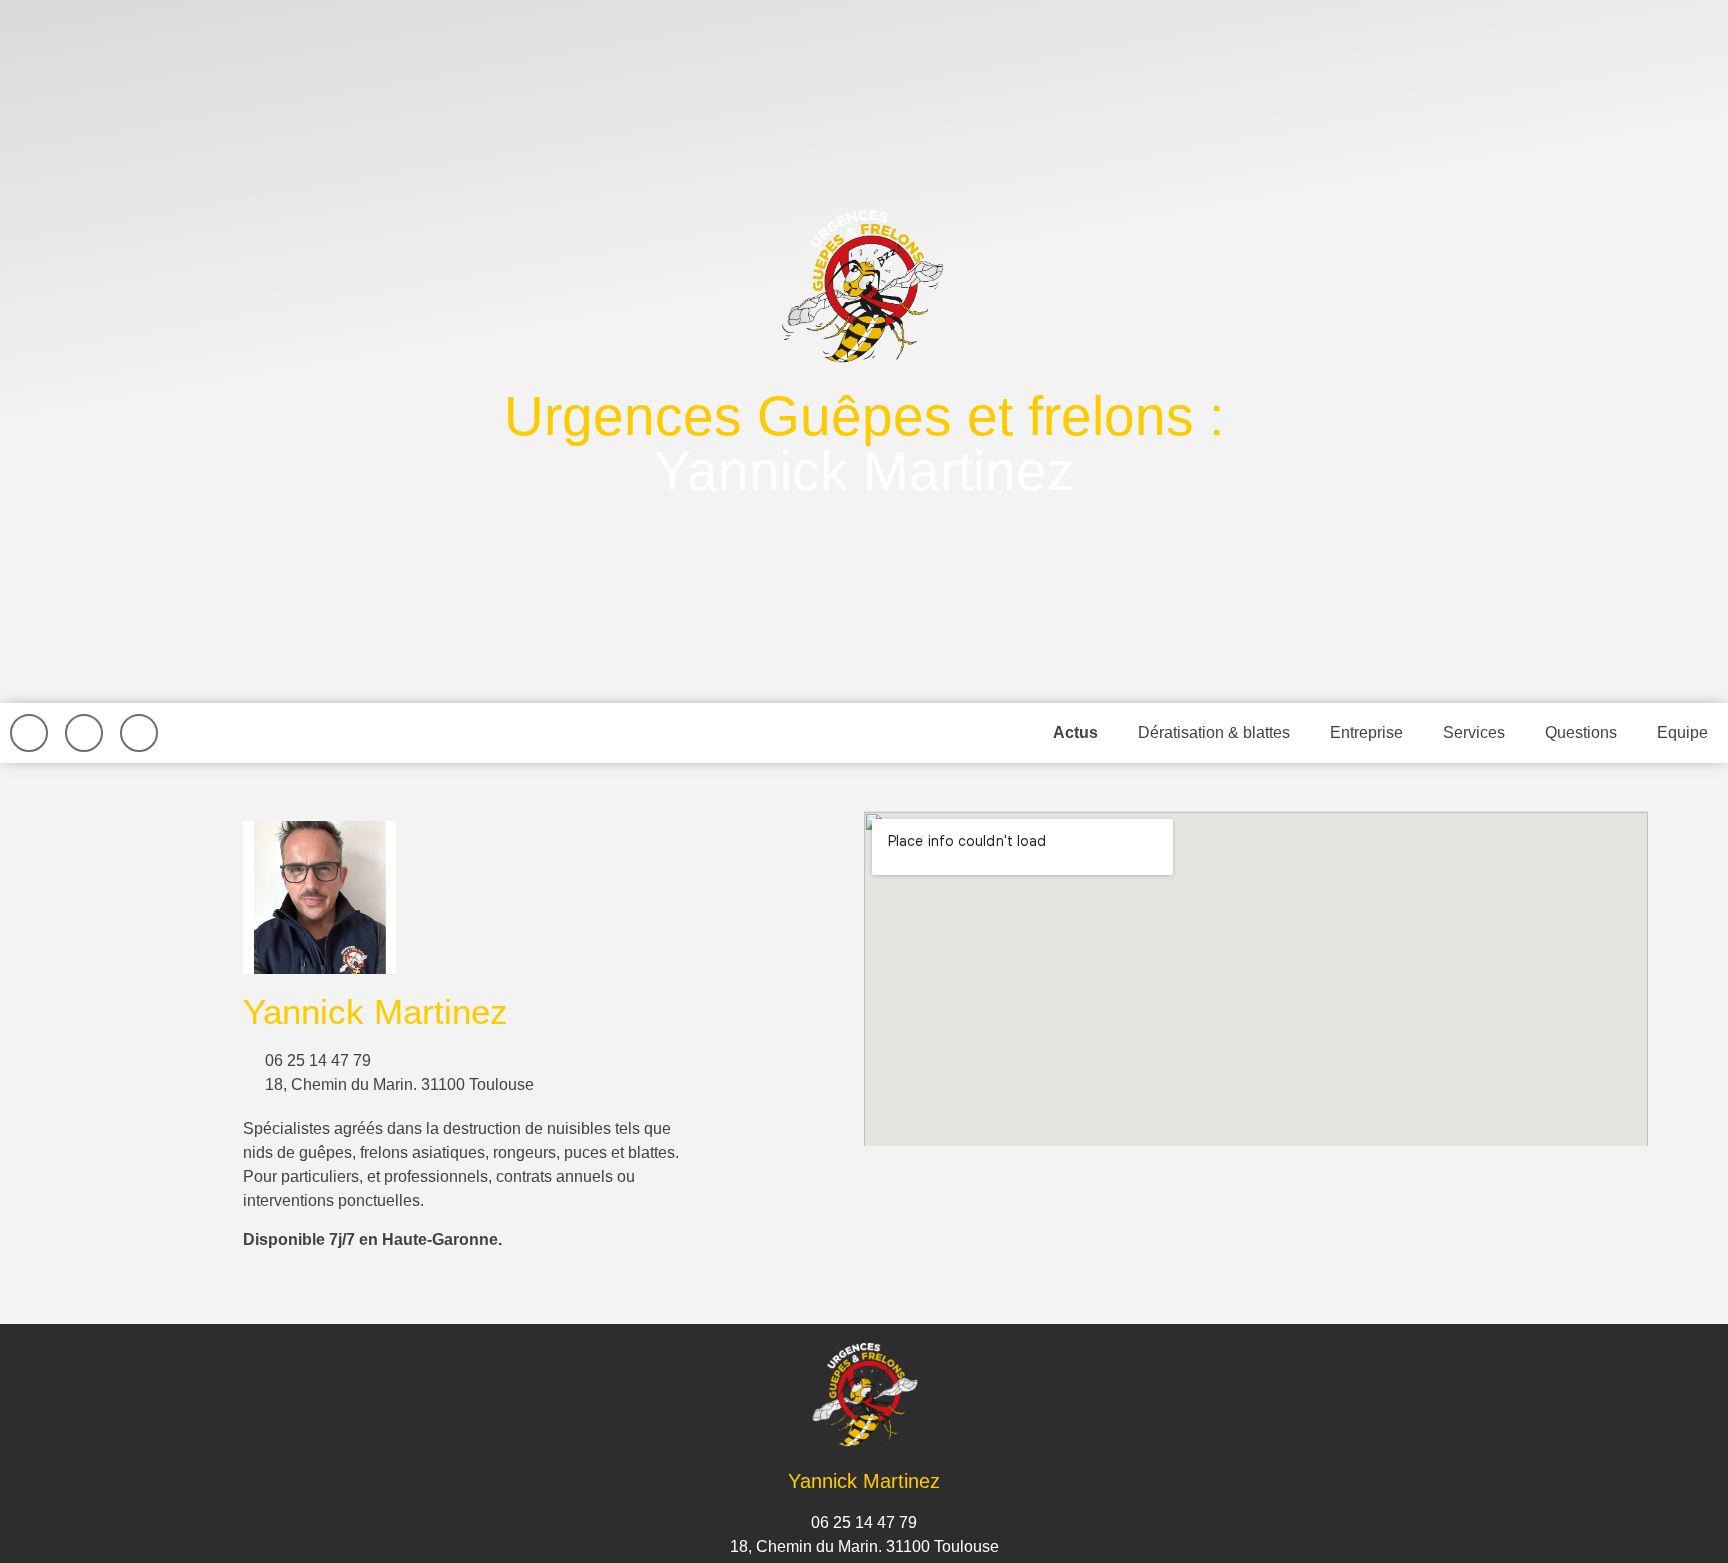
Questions (1581, 732)
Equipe (1682, 732)
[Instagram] (84, 733)
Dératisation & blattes (1214, 732)
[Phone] (139, 733)
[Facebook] (29, 733)
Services (1474, 732)
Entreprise (1366, 732)
